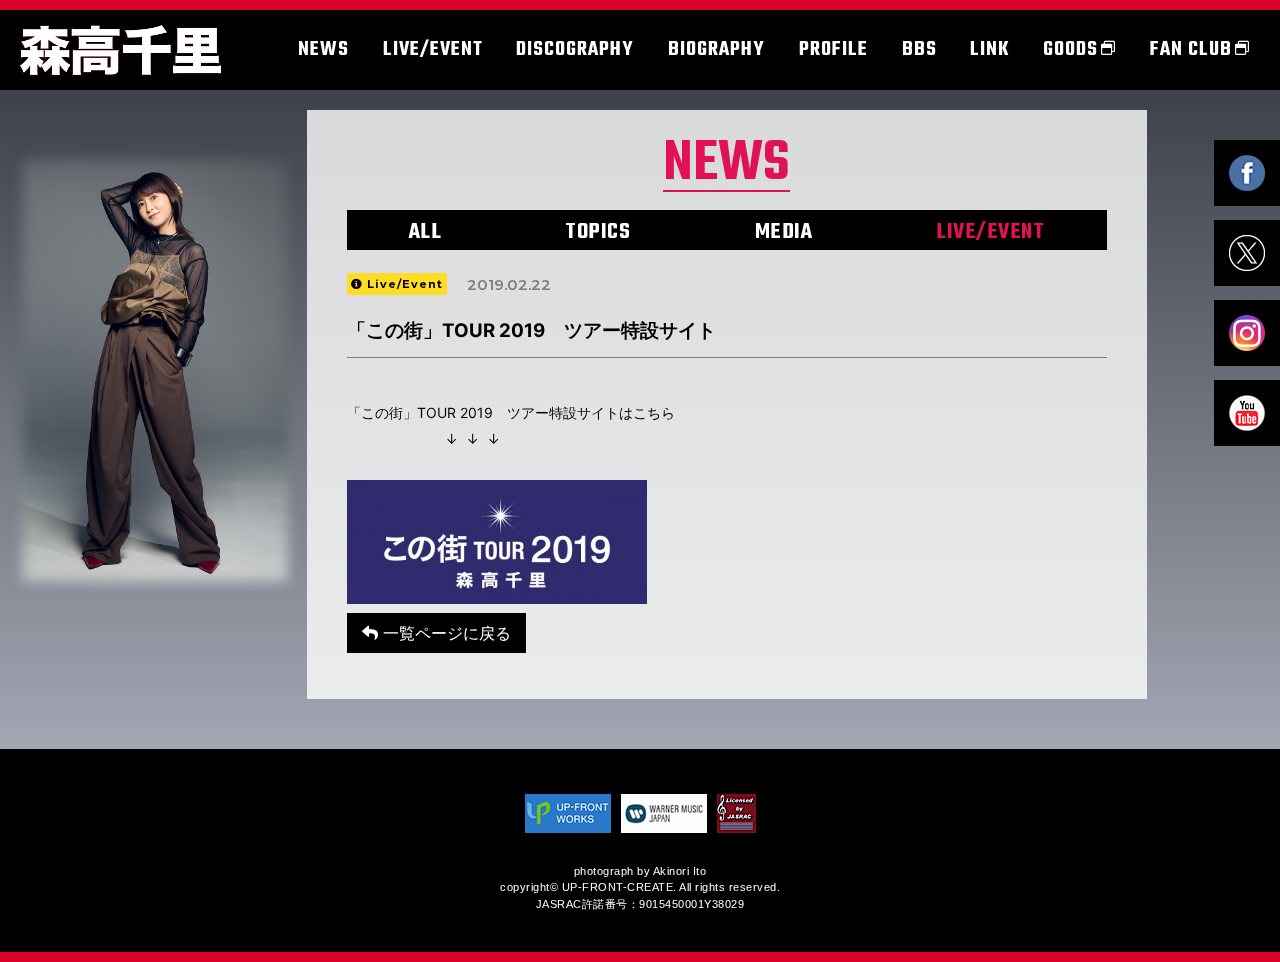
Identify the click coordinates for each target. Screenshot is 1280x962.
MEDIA (784, 232)
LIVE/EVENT (990, 232)
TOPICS (597, 232)
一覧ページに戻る (444, 633)
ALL (425, 232)
